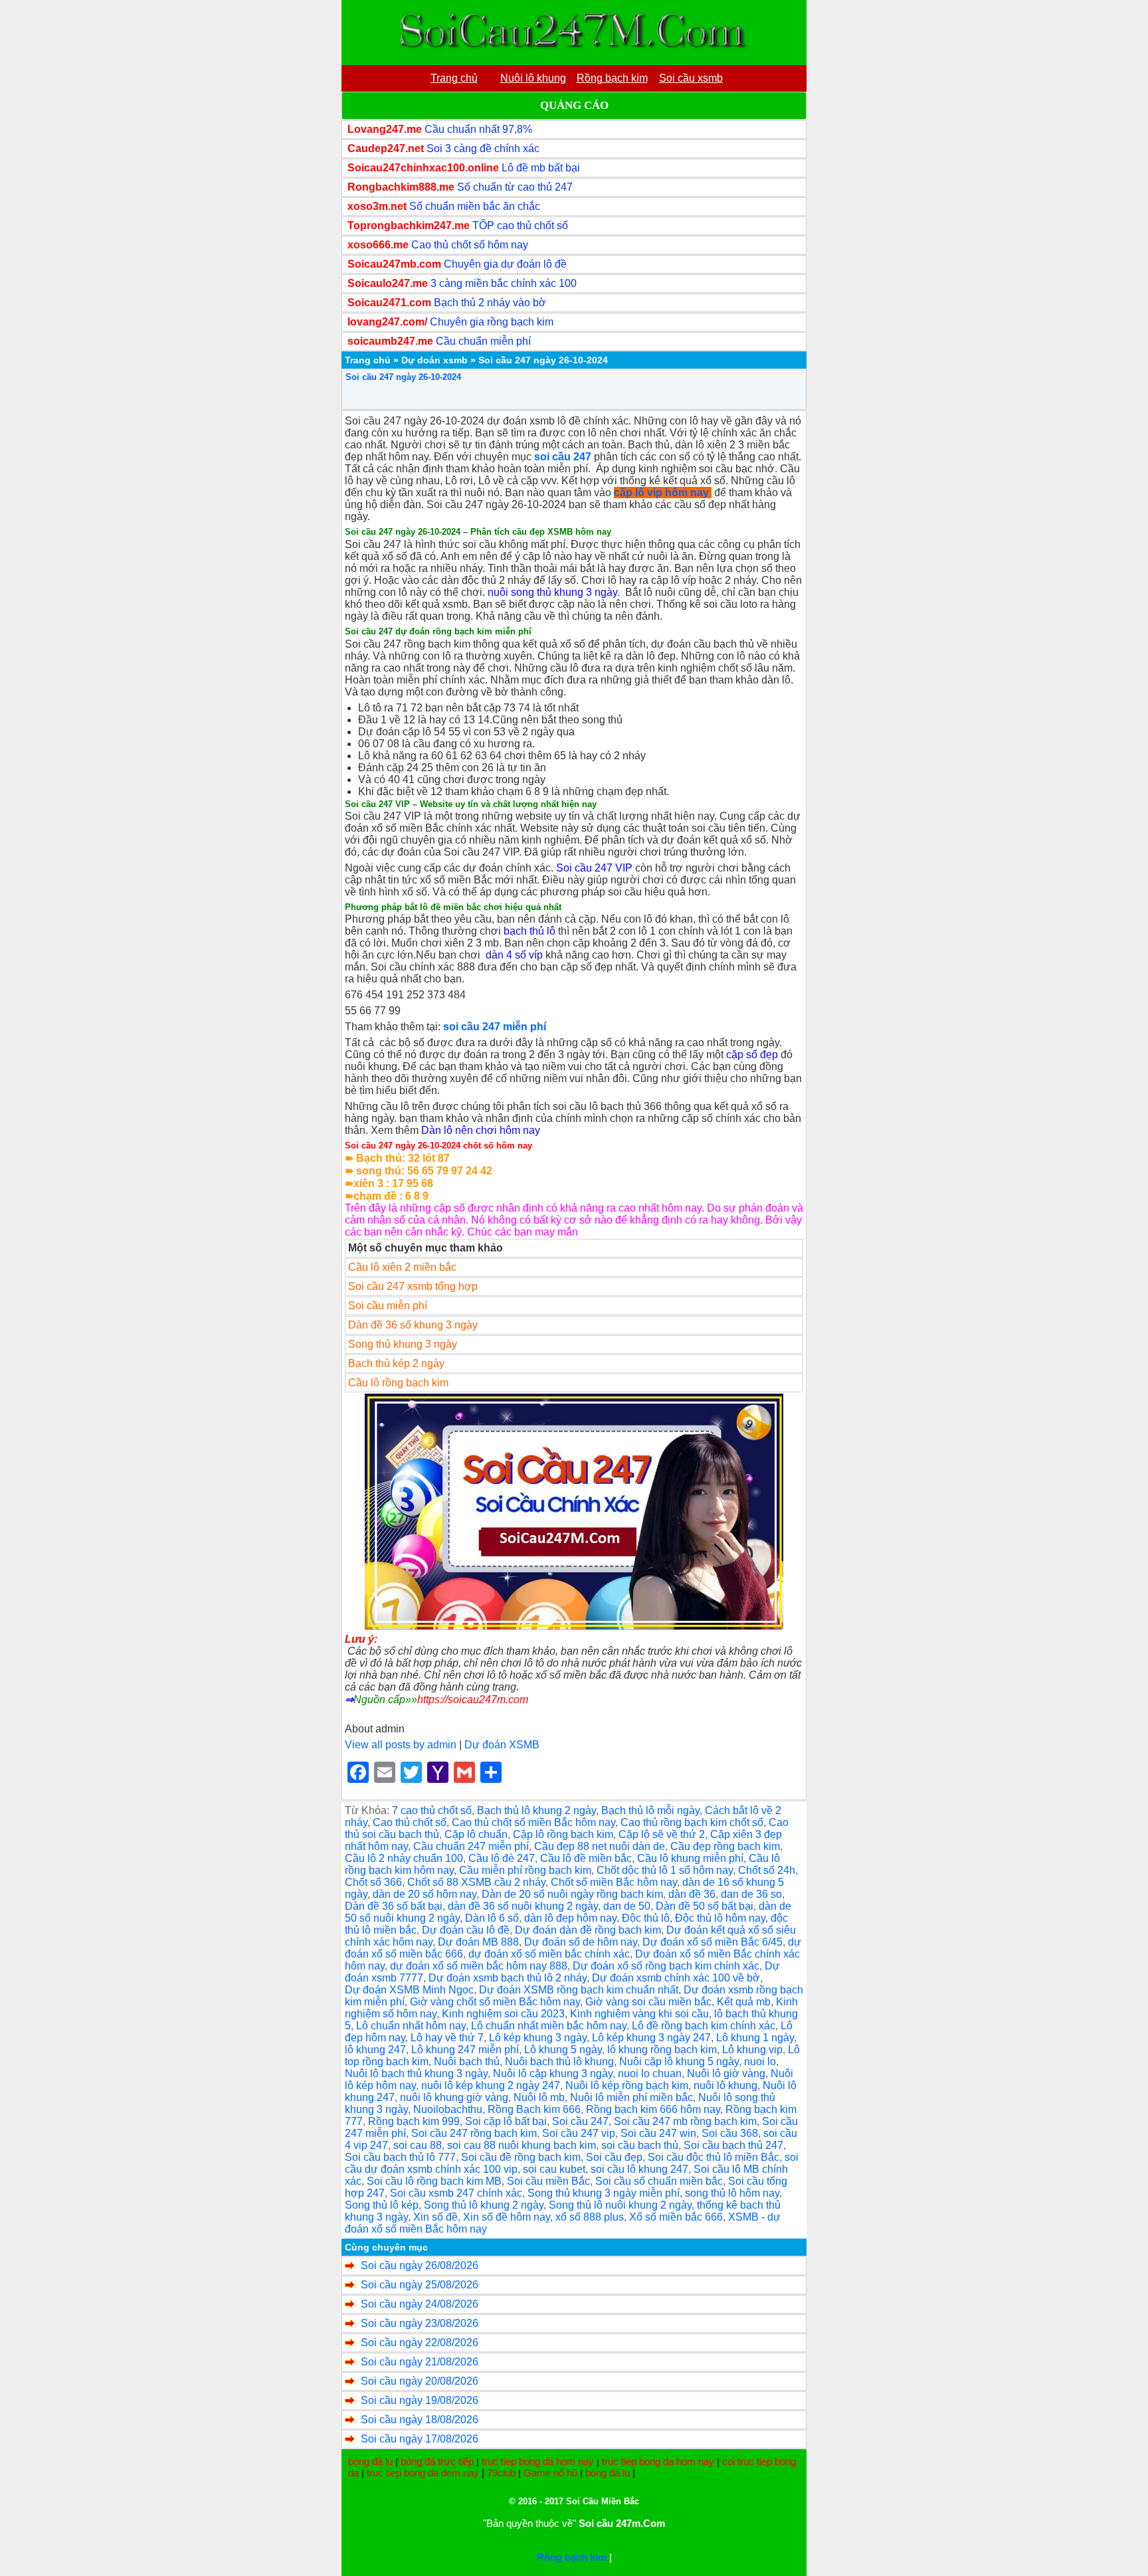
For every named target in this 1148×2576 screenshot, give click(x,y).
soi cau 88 (418, 2145)
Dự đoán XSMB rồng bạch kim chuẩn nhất (579, 1990)
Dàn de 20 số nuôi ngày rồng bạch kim (572, 1894)
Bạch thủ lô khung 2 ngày (536, 1810)
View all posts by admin (401, 1745)
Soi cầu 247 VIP (594, 868)
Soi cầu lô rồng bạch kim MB (434, 2181)
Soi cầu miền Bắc (548, 2181)
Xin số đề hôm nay (507, 2217)
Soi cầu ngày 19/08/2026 (420, 2400)
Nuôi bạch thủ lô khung (559, 2062)
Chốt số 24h (767, 1870)
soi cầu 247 (563, 457)
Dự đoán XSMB (502, 1745)
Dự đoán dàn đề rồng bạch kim (588, 1930)
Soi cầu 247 (580, 2121)
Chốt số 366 (373, 1882)
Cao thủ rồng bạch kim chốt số (692, 1822)
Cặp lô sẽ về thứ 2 (662, 1834)
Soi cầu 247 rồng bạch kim (474, 2133)
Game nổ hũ (550, 2473)
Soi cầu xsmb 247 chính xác (456, 2193)
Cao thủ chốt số (410, 1822)
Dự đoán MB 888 (478, 1942)
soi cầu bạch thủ (640, 2145)
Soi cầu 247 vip (579, 2133)
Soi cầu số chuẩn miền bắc (659, 2181)
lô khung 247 (375, 2050)
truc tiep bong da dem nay (423, 2473)
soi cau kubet (554, 2169)
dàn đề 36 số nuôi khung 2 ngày (523, 1906)
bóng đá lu (370, 2461)
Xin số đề (435, 2217)
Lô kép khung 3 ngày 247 (651, 2038)
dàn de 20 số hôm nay (425, 1894)
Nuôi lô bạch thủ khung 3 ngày (416, 2073)
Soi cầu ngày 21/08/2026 (420, 2362)
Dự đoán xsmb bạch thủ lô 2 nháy (508, 1978)
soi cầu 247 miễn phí (495, 1027)
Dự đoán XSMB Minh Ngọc (409, 1990)
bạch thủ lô (529, 931)
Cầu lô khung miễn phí (690, 1858)
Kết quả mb (744, 2002)
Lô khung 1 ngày (755, 2038)
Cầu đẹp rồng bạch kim (725, 1846)
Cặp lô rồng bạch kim (563, 1834)
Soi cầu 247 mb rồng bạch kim (685, 2121)
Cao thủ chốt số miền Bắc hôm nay (533, 1822)
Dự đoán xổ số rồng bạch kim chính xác (666, 1966)
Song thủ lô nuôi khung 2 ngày (620, 2205)
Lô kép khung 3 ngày (538, 2038)
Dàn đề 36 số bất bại (394, 1906)
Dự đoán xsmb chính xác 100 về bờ (676, 1978)
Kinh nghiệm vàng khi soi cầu (639, 2014)
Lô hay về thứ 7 (447, 2038)
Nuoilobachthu (448, 2109)
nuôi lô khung (725, 2085)
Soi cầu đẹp (614, 2157)
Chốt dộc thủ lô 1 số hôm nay (665, 1870)
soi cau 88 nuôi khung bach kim (522, 2145)
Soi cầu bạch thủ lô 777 (400, 2157)
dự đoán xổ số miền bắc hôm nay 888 (479, 1966)
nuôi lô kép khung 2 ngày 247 (491, 2085)
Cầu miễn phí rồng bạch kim (525, 1870)
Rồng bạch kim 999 (414, 2121)
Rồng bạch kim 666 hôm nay (653, 2109)
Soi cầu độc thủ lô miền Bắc (714, 2157)
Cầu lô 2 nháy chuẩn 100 (404, 1858)
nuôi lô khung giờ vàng (454, 2097)
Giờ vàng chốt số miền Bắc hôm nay (495, 2002)
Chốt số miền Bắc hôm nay (614, 1882)
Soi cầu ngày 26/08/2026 (420, 2265)
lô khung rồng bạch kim (662, 2050)
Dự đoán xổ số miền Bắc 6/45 (713, 1942)
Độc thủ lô (646, 1918)
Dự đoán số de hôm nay (581, 1942)
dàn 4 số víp (514, 955)
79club (501, 2473)
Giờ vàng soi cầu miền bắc (648, 2002)
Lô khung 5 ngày (563, 2050)
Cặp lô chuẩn (476, 1834)
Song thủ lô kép (382, 2205)
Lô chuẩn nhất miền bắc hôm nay (549, 2026)
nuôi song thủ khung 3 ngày (552, 592)
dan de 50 (627, 1906)
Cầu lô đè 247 (502, 1858)
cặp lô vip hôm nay (661, 493)
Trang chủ (368, 360)
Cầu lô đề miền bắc (586, 1858)
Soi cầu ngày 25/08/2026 (420, 2285)
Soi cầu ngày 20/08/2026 (420, 2381)
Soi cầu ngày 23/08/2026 (420, 2323)
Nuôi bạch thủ (467, 2062)
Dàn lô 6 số (492, 1918)
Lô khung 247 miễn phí (465, 2050)
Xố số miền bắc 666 (676, 2217)
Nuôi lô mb (539, 2097)
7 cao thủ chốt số (432, 1810)
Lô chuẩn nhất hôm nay (411, 2026)
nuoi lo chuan (650, 2073)
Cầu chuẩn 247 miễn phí (471, 1846)
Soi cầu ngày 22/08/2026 (420, 2343)
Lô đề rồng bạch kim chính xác (704, 2026)
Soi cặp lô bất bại (506, 2121)
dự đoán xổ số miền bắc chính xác (549, 1954)
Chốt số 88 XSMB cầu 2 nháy (476, 1882)
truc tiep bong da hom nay (538, 2461)
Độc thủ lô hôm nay (720, 1918)
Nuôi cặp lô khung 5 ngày (679, 2062)
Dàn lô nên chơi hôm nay (481, 1130)
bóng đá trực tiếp (437, 2461)
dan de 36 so (751, 1894)
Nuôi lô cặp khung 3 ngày (553, 2073)
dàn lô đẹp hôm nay (570, 1918)
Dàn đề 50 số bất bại (705, 1906)
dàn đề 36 (692, 1894)
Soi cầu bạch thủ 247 (733, 2145)
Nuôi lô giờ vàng (726, 2073)
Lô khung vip (752, 2050)
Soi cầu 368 (730, 2133)
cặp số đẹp (752, 1055)
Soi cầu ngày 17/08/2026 (420, 2439)
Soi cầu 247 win (658, 2133)
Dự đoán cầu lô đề (466, 1930)
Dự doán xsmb (434, 360)
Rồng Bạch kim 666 (534, 2109)
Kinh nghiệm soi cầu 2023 (503, 2014)
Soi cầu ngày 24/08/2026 (420, 2304)
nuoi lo (760, 2062)
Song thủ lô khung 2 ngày (484, 2205)
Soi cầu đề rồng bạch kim (521, 2157)
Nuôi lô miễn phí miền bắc (631, 2097)
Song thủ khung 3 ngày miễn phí (604, 2193)
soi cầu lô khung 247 (639, 2169)
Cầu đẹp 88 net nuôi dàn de (600, 1846)
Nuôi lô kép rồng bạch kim (627, 2085)
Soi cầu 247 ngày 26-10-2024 (403, 377)
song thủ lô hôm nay (732, 2193)
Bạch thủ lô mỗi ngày (650, 1810)
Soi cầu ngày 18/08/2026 (420, 2420)
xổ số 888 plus (590, 2217)
